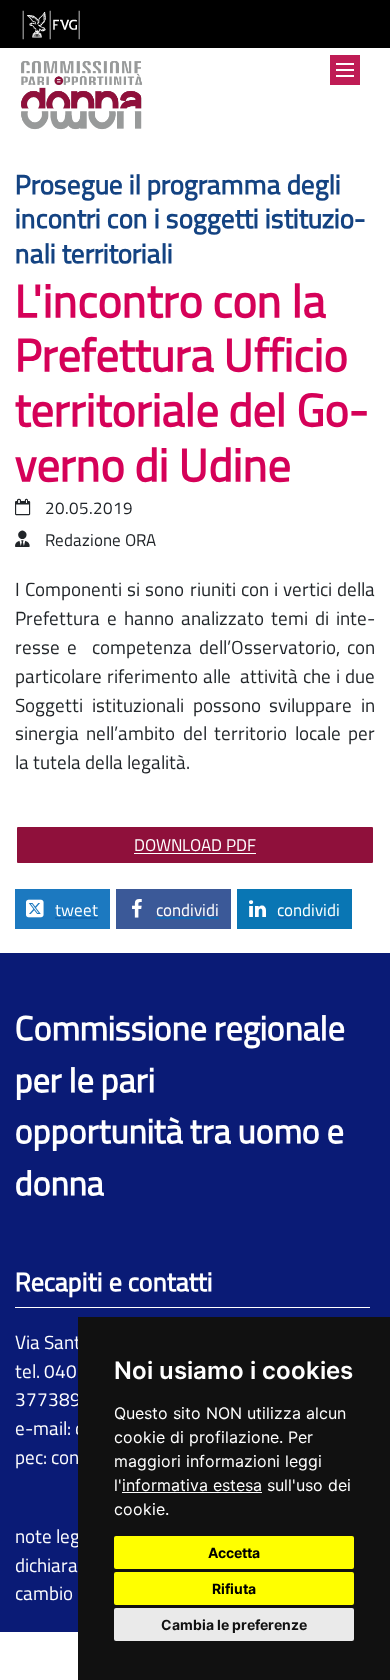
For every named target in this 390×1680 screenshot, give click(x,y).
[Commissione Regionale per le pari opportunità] (81, 97)
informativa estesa (192, 1485)
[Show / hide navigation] (345, 70)
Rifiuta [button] (234, 1588)
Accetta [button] (234, 1552)
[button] (62, 909)
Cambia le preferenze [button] (234, 1624)
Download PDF (195, 845)
